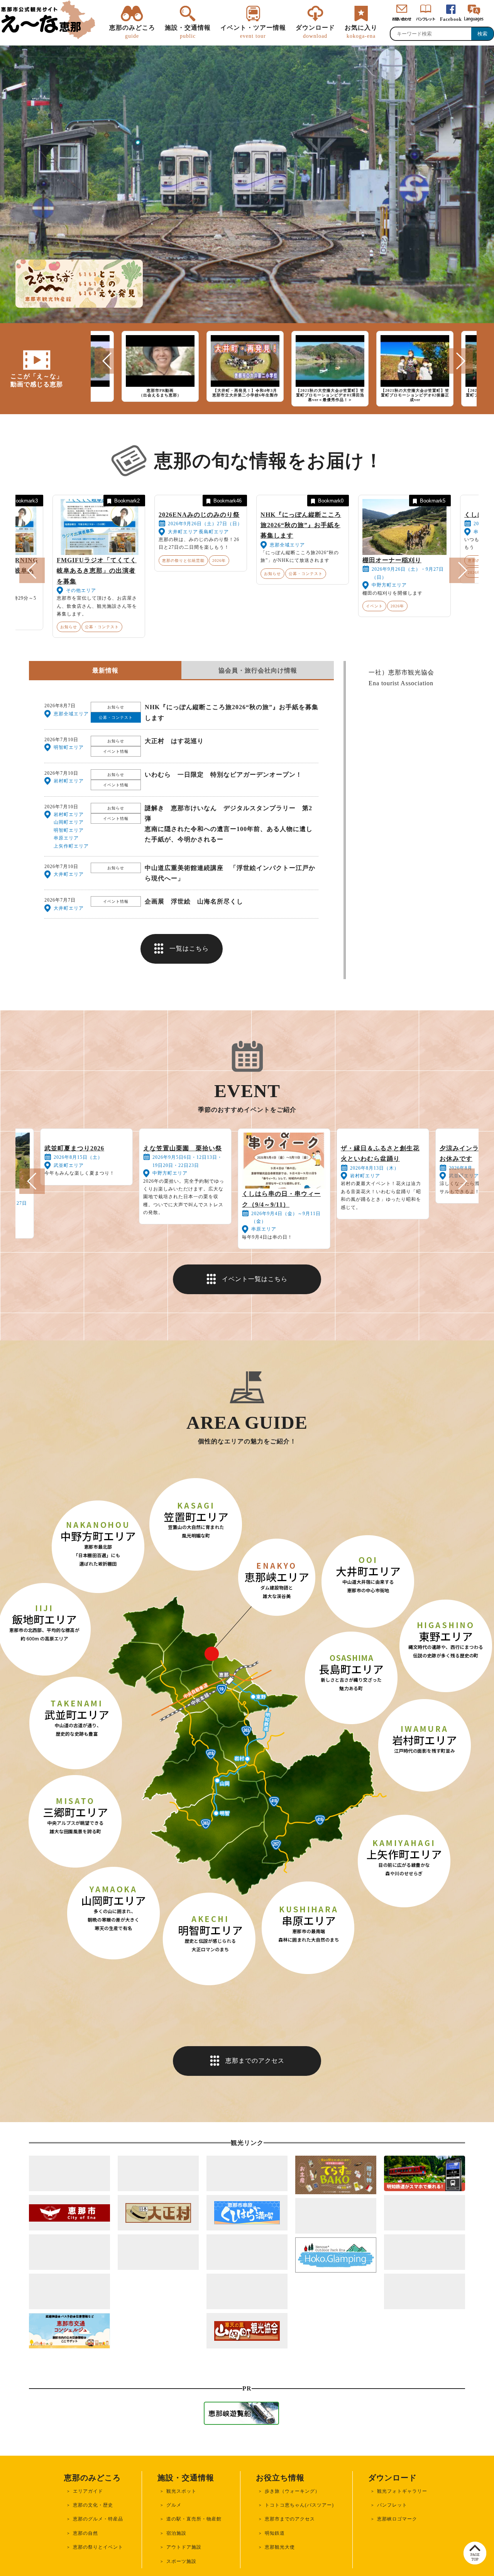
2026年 (219, 606)
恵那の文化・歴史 (93, 2563)
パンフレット (392, 2563)
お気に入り (361, 31)
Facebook (451, 19)
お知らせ (69, 627)
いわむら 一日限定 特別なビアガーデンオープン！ (223, 816)
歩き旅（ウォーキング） (292, 2549)
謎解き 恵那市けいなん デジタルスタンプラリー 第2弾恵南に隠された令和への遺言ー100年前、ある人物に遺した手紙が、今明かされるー (229, 866)
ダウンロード (315, 31)
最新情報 (105, 712)
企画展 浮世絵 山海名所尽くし (194, 943)
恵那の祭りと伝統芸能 (183, 606)
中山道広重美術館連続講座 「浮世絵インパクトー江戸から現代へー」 (230, 915)
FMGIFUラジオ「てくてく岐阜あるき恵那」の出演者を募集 (97, 571)
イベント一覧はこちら (255, 1337)
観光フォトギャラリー (402, 2549)
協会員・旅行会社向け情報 (258, 712)
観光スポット (181, 2549)
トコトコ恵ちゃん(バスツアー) (299, 2563)
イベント (374, 606)
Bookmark (25, 501)
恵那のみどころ (132, 31)
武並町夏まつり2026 (74, 1190)
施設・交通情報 (188, 31)
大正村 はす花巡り (174, 783)
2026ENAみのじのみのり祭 (199, 560)
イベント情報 (116, 793)
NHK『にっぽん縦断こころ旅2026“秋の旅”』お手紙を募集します (301, 571)
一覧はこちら (189, 990)
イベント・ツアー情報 (253, 31)
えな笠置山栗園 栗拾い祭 (183, 1190)
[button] (107, 361)
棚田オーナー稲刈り (392, 560)
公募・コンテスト (102, 627)
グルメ (174, 2563)
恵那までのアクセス (255, 2118)
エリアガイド (88, 2549)
